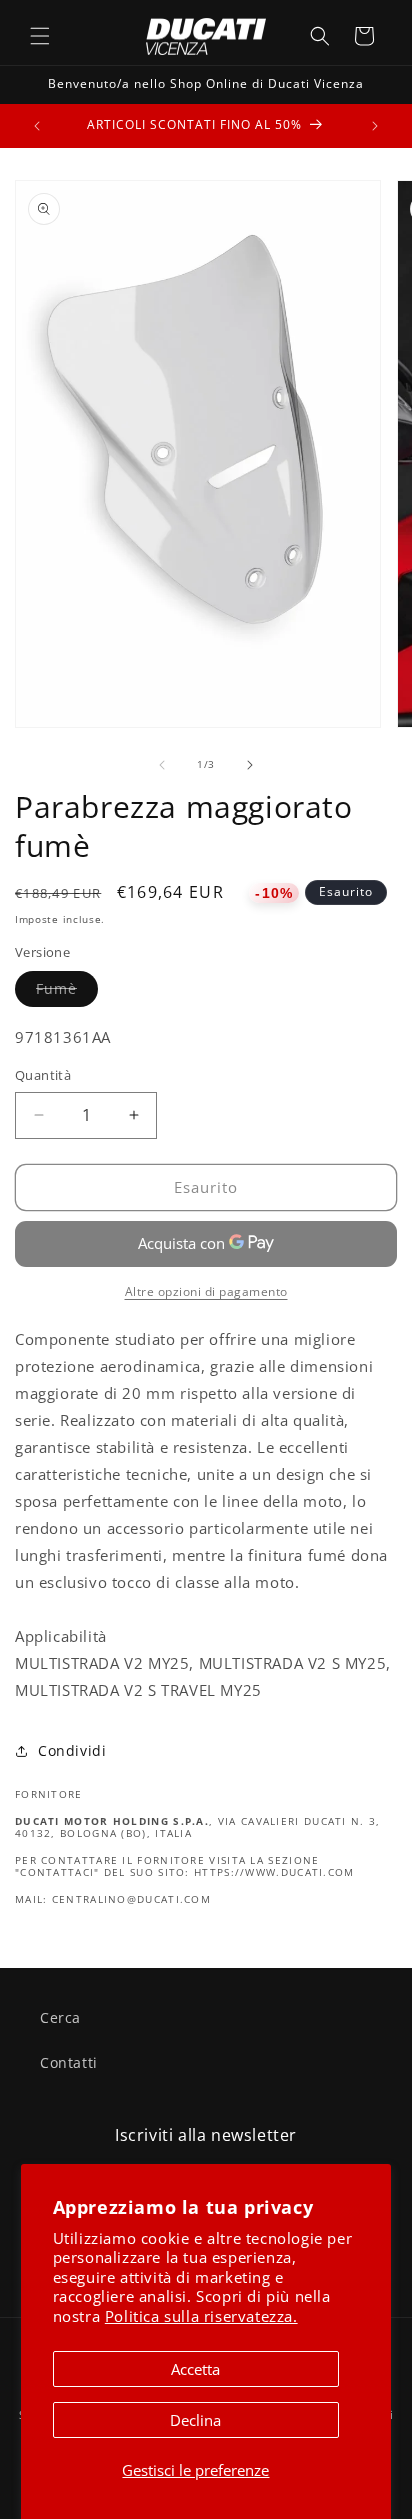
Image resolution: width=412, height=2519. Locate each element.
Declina (195, 2420)
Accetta (195, 2369)
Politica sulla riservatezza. (201, 2316)
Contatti (69, 2062)
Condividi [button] (72, 1750)
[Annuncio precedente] (37, 126)
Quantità (43, 1075)
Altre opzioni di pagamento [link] (206, 1291)
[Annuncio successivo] (375, 126)
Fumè (67, 992)
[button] (40, 36)
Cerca (60, 2017)
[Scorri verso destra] (250, 765)
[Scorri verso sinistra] (162, 765)
